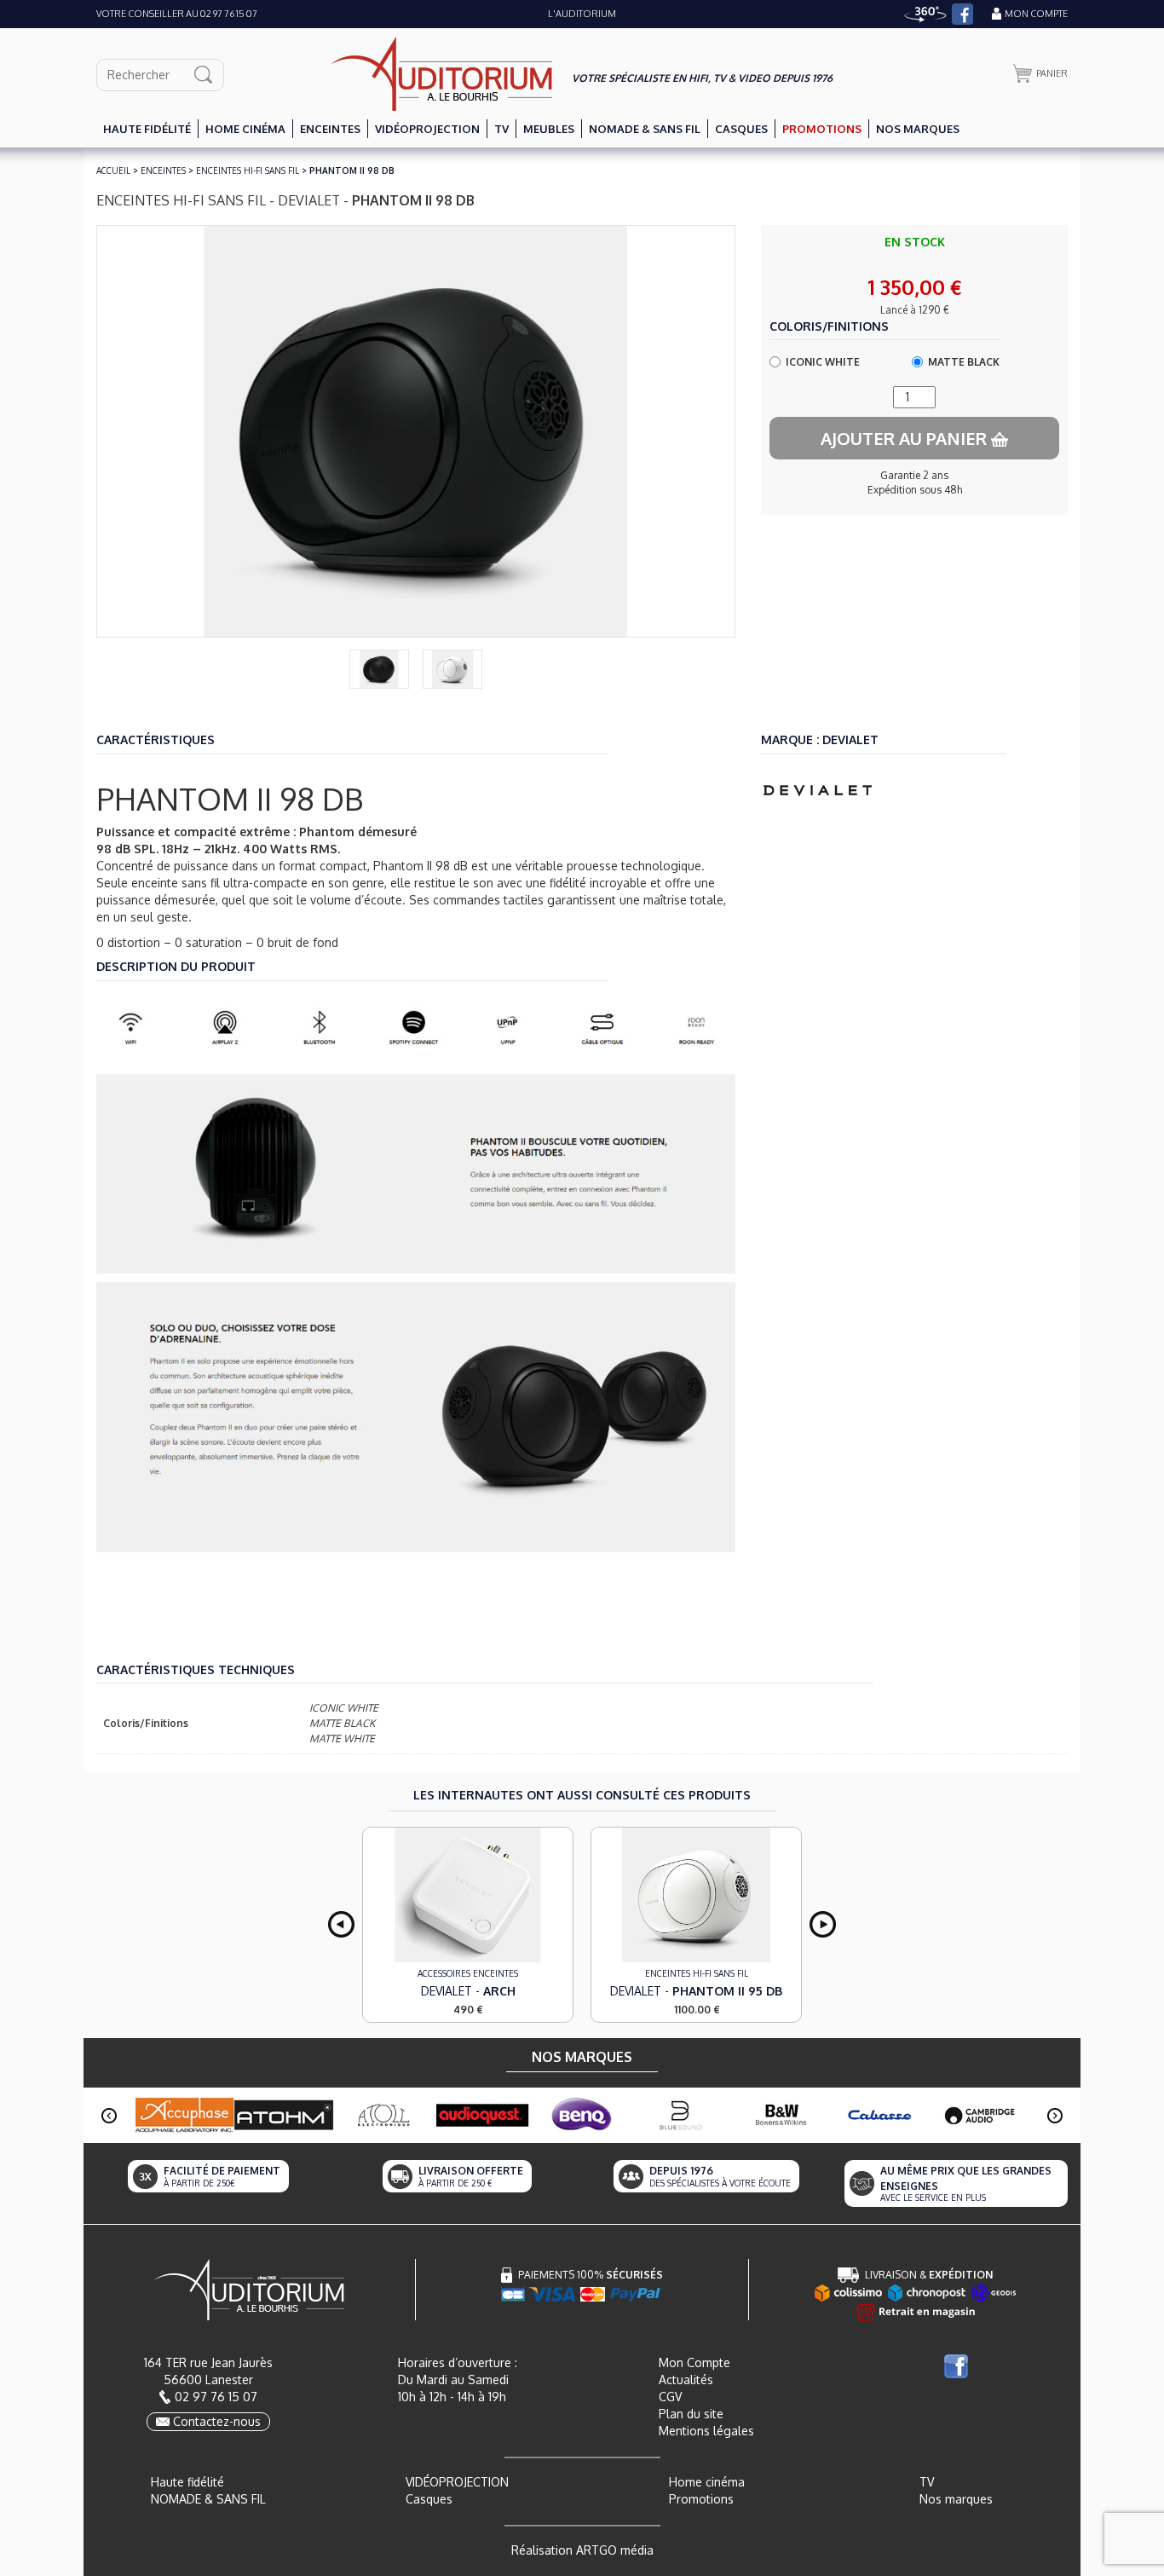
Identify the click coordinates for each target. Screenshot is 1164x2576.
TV (927, 2482)
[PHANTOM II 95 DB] (696, 1895)
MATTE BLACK (964, 362)
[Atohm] (284, 2115)
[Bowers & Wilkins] (781, 2115)
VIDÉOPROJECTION (457, 2482)
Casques (429, 2499)
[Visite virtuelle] (925, 14)
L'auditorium (582, 14)
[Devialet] (818, 789)
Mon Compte (694, 2362)
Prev (341, 1924)
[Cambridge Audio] (980, 2115)
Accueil (113, 170)
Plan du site (691, 2414)
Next (823, 1924)
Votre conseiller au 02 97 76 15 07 (177, 14)
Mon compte (1036, 14)
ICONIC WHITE (823, 362)
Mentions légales (706, 2431)
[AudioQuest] (483, 2115)
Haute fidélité (187, 2482)
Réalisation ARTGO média (582, 2550)
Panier (1052, 73)
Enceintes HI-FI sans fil (248, 170)
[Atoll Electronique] (383, 2115)
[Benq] (582, 2115)
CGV (670, 2397)
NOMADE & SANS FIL (208, 2499)
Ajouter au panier (906, 438)
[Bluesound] (681, 2115)
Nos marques (956, 2499)
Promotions (701, 2499)
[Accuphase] (184, 2114)
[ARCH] (468, 1895)
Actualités (686, 2380)
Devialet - (468, 1991)
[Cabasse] (881, 2115)
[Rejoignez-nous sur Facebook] (962, 14)
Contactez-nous (217, 2421)
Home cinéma (707, 2482)
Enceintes (163, 170)
